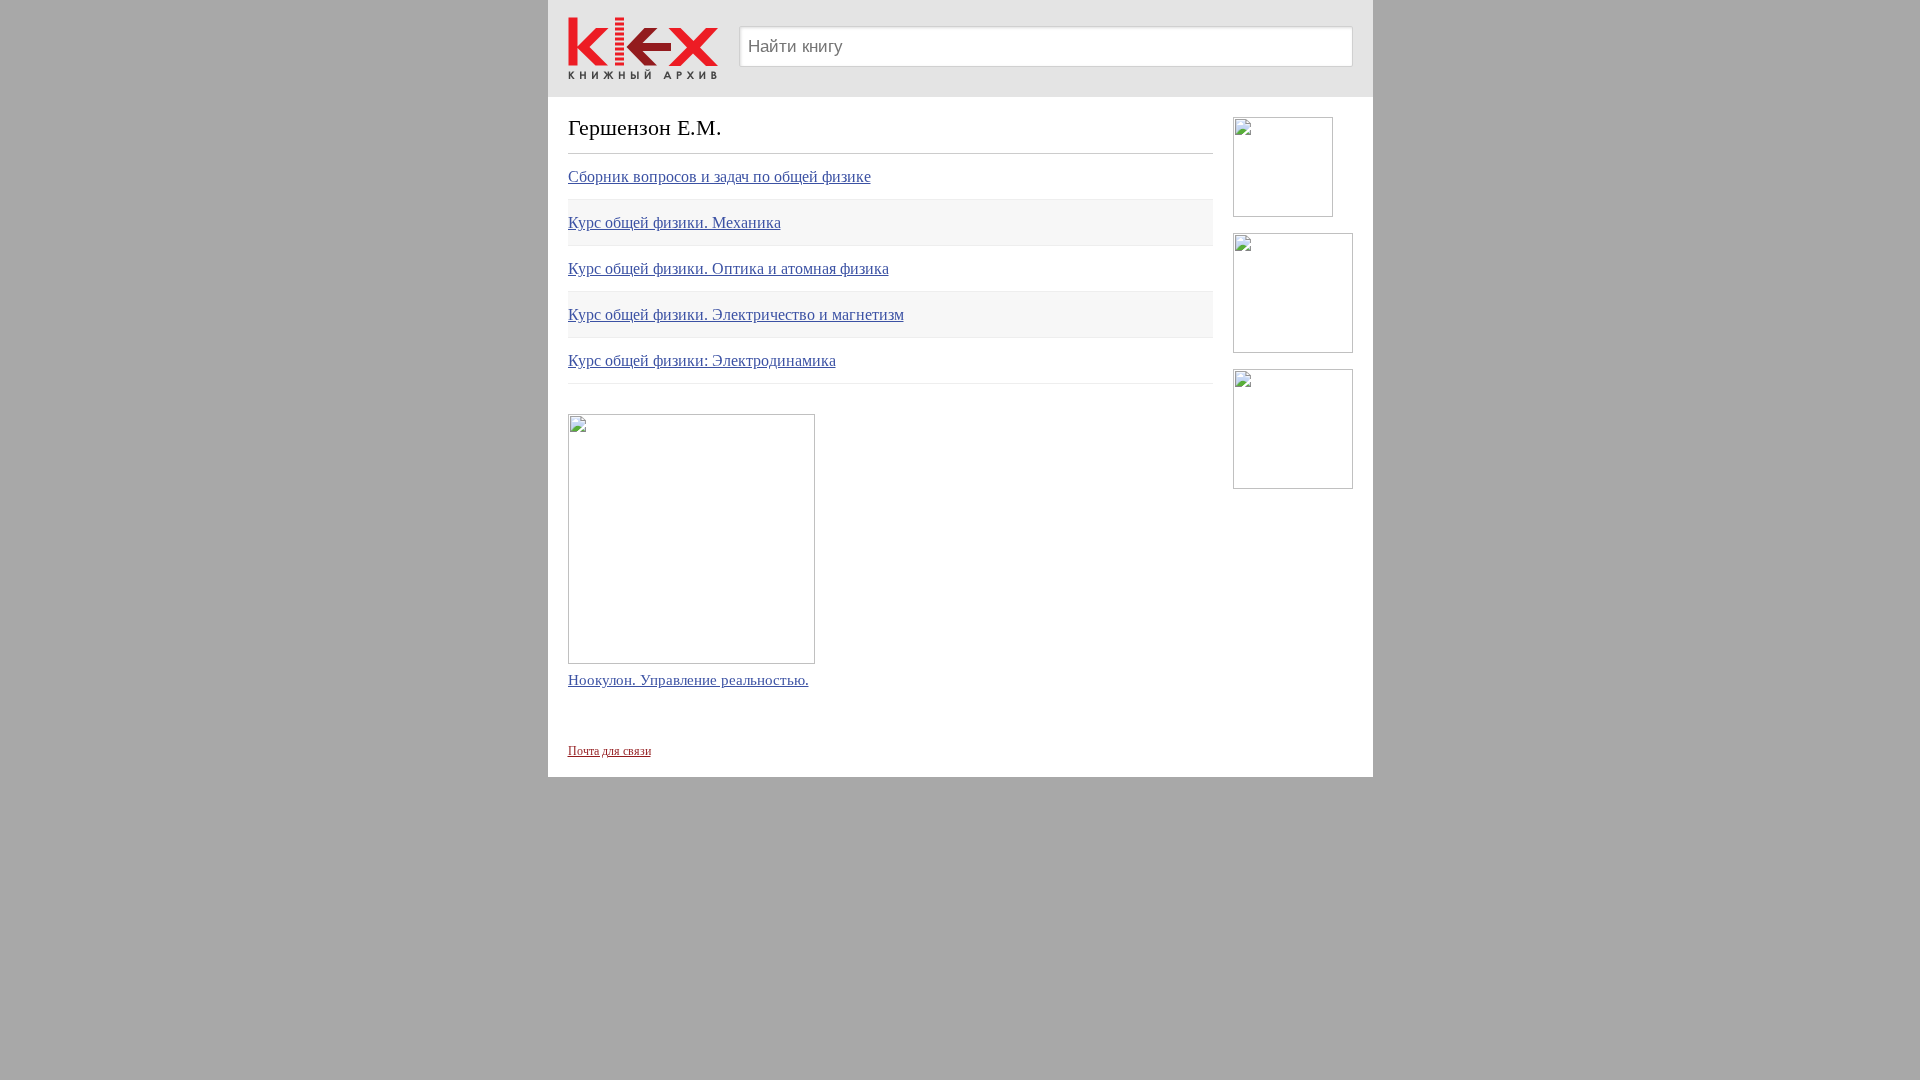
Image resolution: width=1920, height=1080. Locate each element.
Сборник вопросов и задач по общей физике (719, 176)
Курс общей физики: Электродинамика (702, 360)
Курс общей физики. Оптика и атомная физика (728, 268)
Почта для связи (609, 751)
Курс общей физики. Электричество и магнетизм (736, 314)
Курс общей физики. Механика (674, 222)
